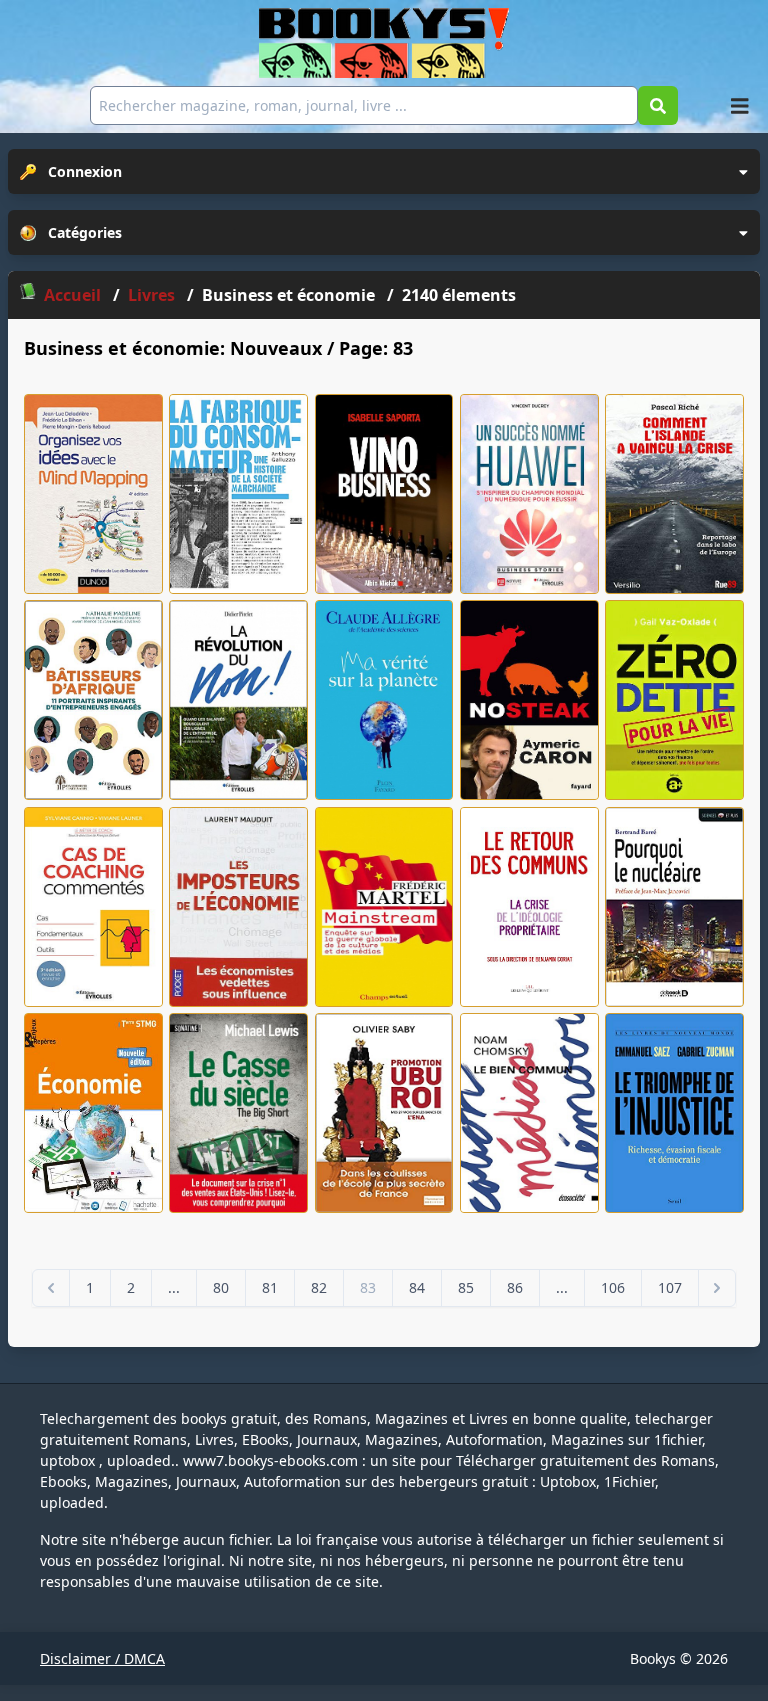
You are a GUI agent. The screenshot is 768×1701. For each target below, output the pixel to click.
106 (613, 1287)
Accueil (72, 295)
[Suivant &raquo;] (717, 1288)
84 (417, 1287)
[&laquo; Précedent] (51, 1288)
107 (670, 1287)
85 (466, 1287)
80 (221, 1287)
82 (319, 1287)
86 (515, 1287)
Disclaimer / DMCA (102, 1658)
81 (270, 1287)
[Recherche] (658, 105)
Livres (153, 295)
